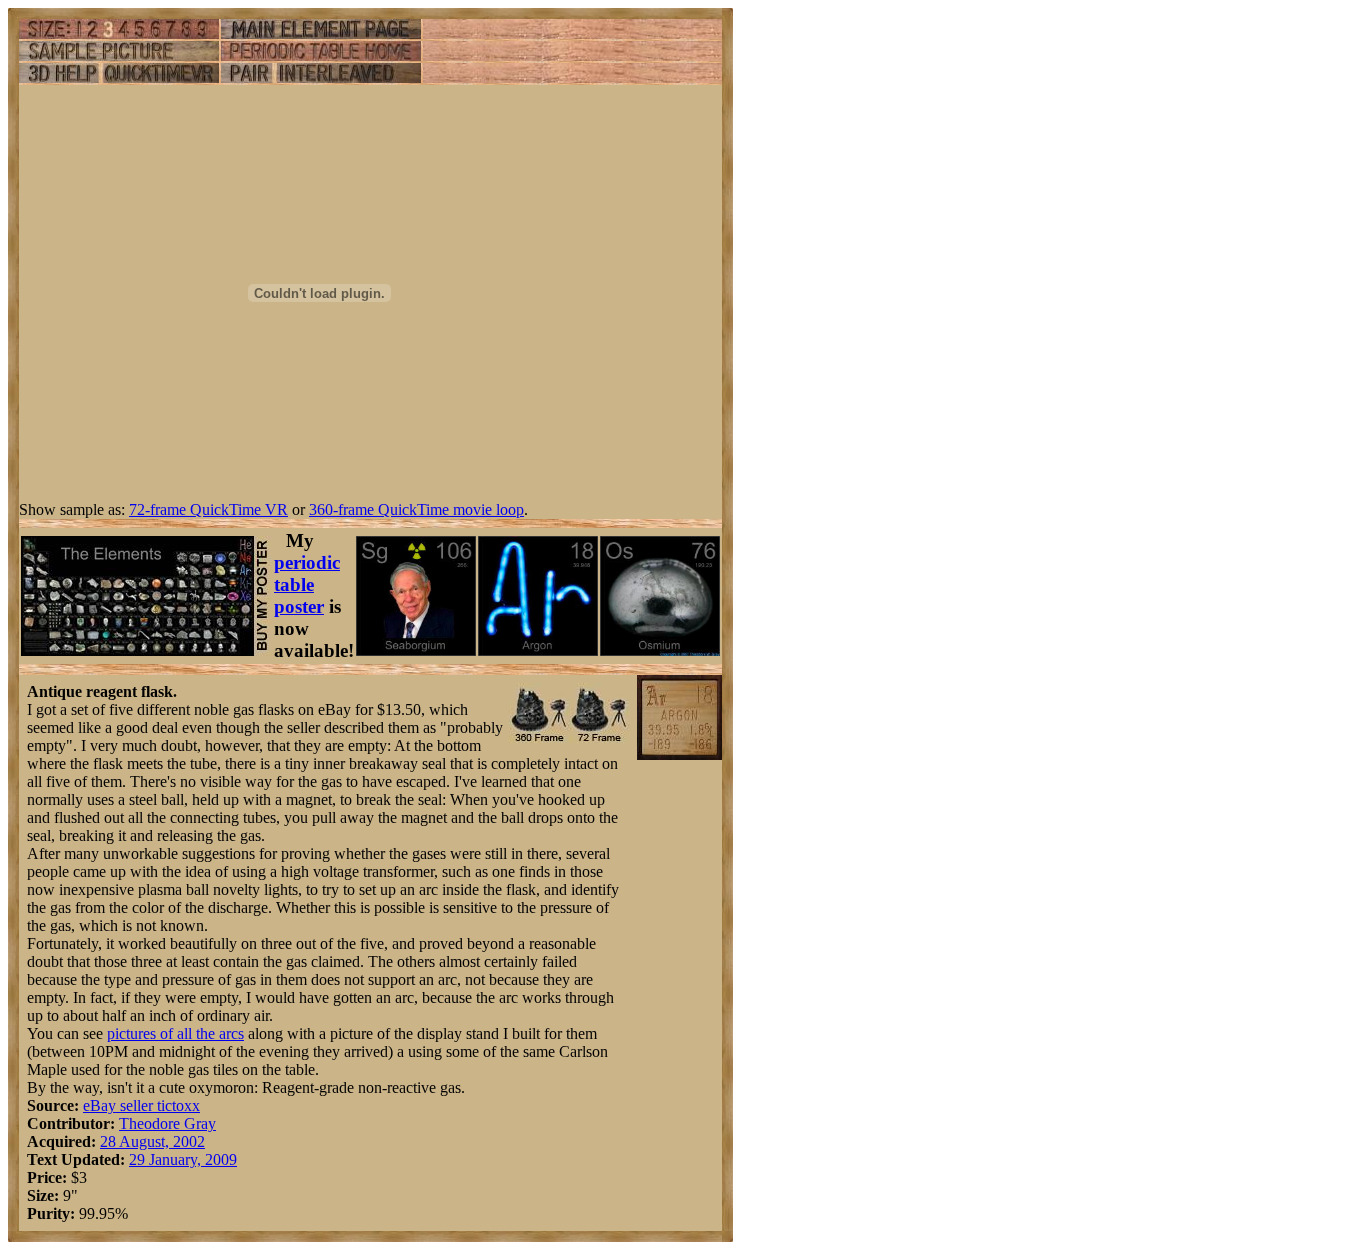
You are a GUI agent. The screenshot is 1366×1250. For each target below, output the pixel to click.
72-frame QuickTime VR (208, 509)
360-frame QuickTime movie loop (416, 509)
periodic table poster (307, 584)
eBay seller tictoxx (141, 1105)
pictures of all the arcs (175, 1033)
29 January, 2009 (183, 1159)
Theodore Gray (167, 1123)
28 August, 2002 (152, 1141)
